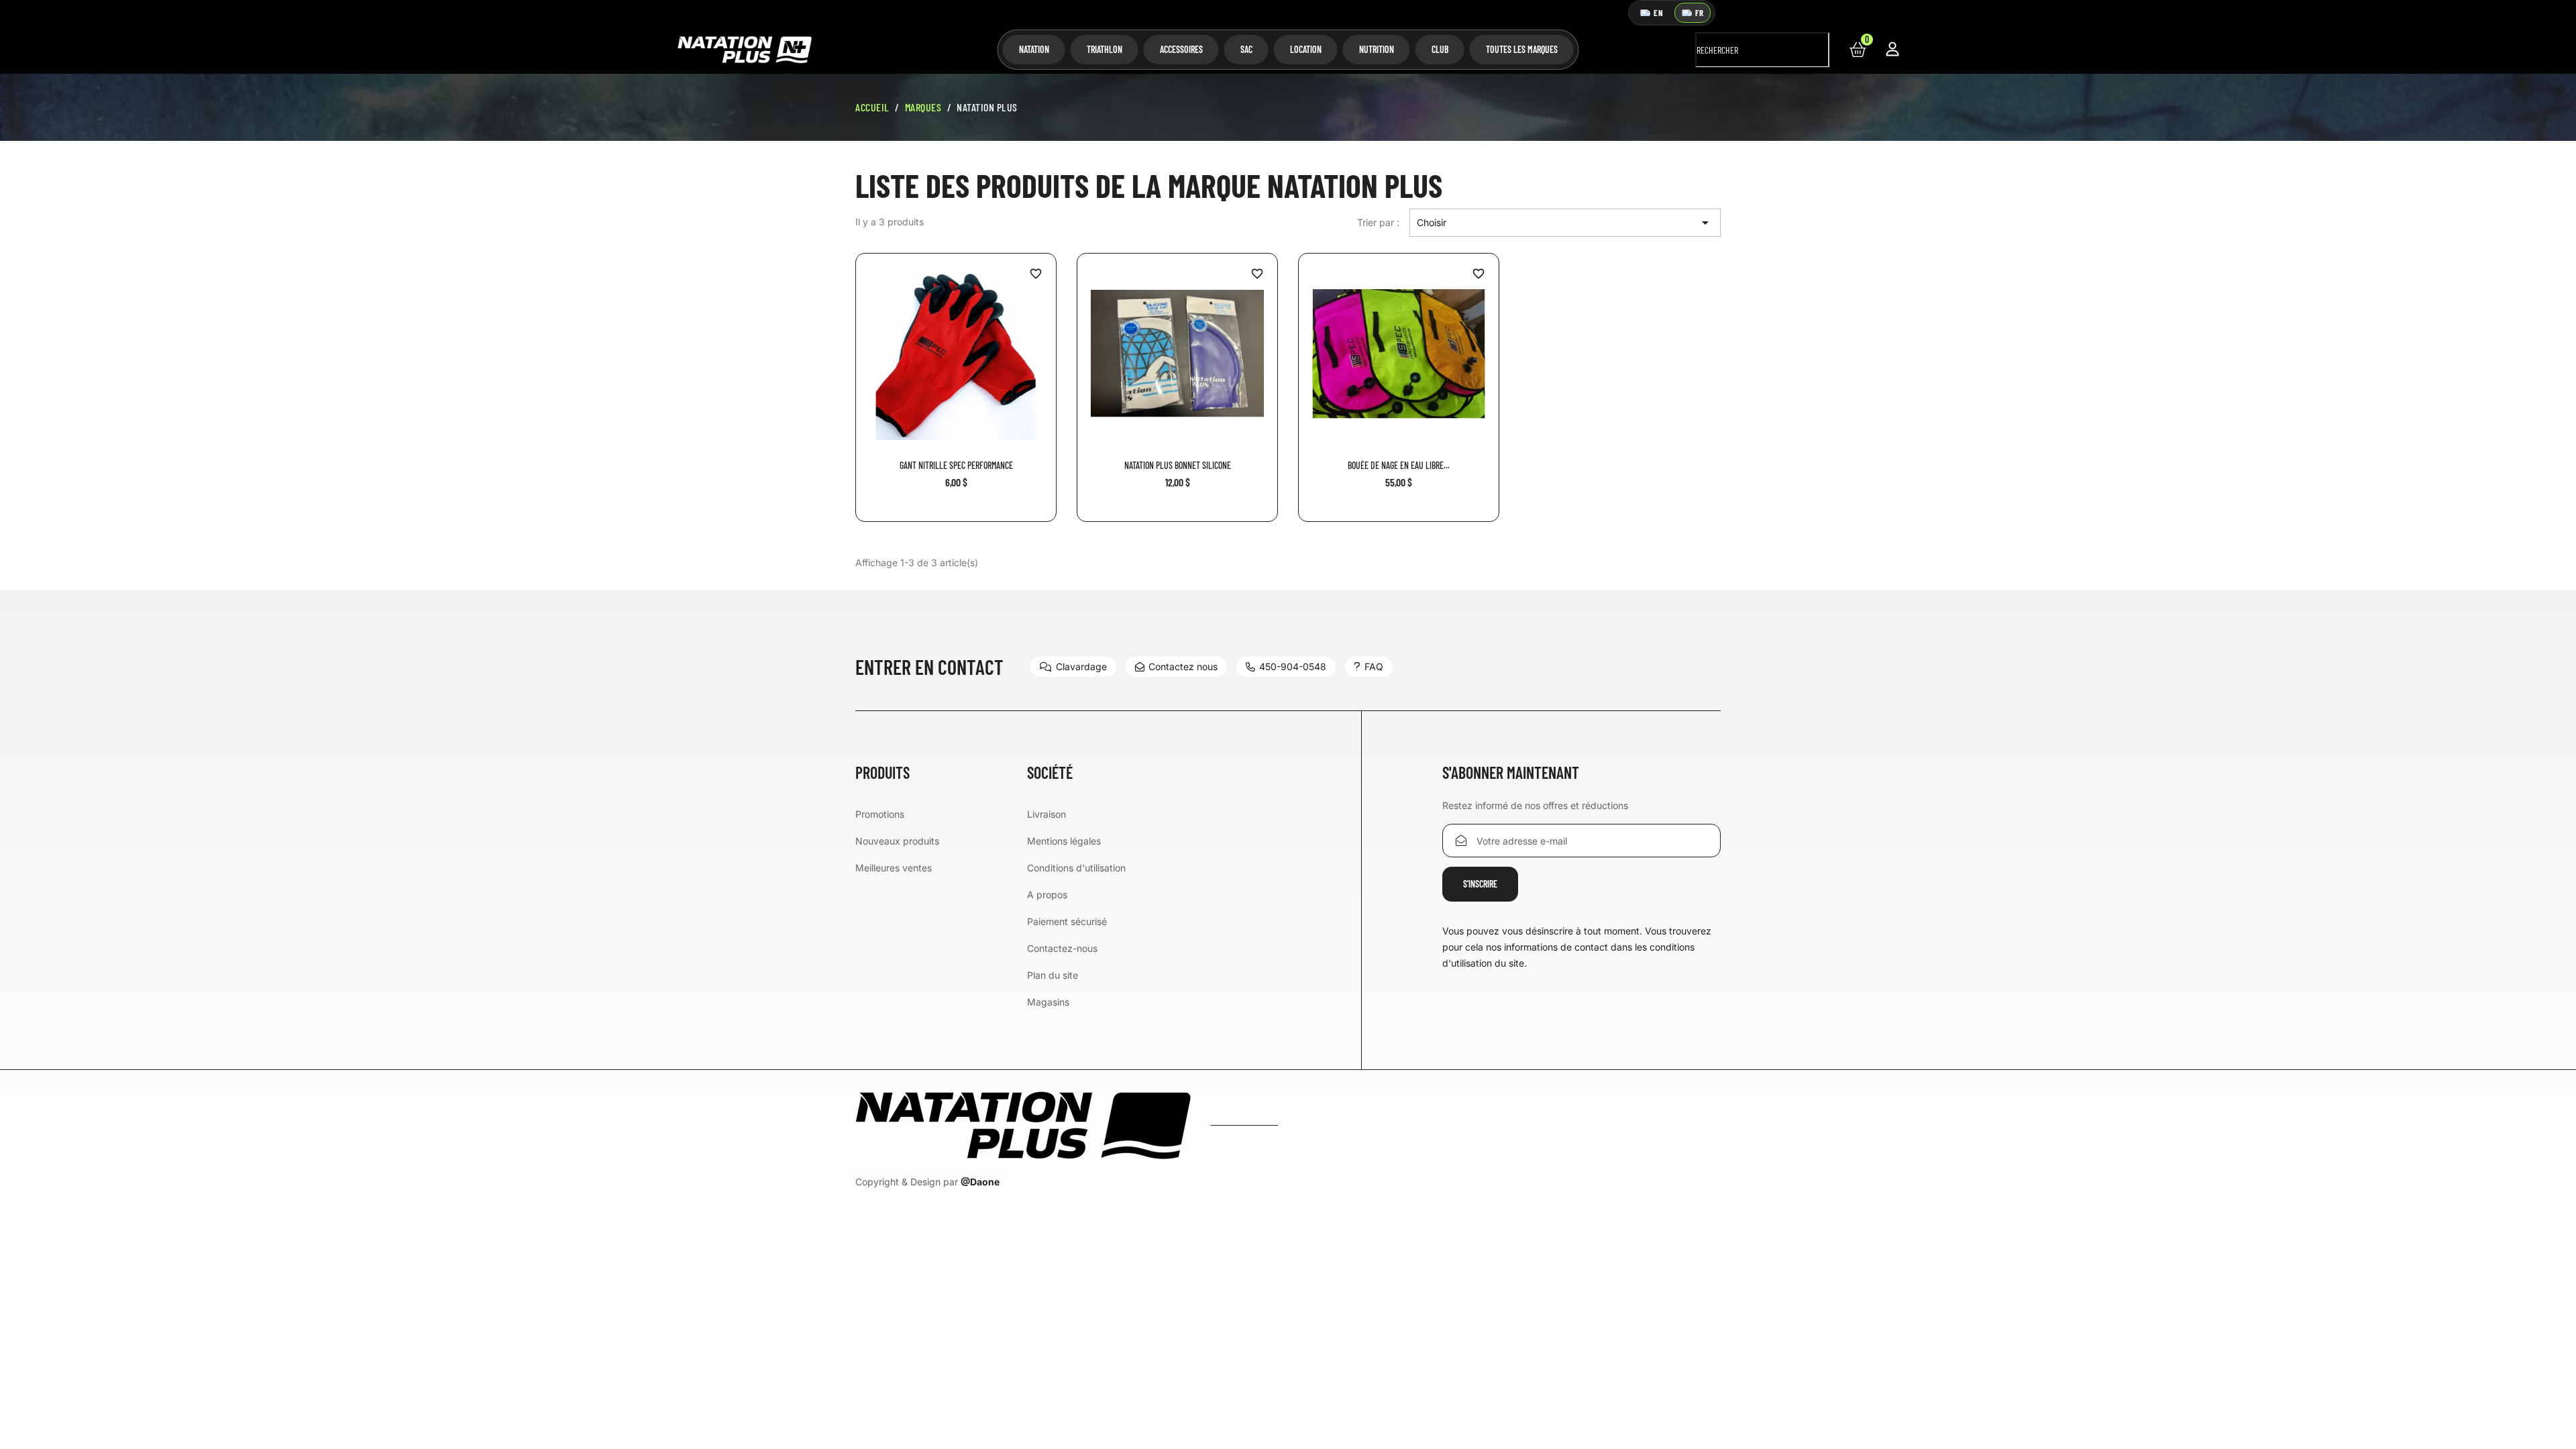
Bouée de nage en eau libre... (1399, 465)
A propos (1047, 895)
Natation (1034, 49)
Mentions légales (1064, 841)
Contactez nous (1183, 666)
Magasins (1048, 1002)
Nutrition (1377, 49)
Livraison (1046, 814)
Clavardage (1081, 666)
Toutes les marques (1522, 49)
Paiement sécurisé (1067, 921)
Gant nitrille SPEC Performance (956, 465)
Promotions (880, 814)
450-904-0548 (1293, 666)
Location (1306, 49)
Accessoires (1181, 49)
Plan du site (1053, 975)
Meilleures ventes (894, 868)
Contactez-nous (1062, 948)
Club (1440, 49)
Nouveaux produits (897, 841)
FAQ (1374, 666)
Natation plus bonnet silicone (1178, 465)
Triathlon (1105, 49)
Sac (1246, 49)
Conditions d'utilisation (1076, 868)
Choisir (1565, 223)
